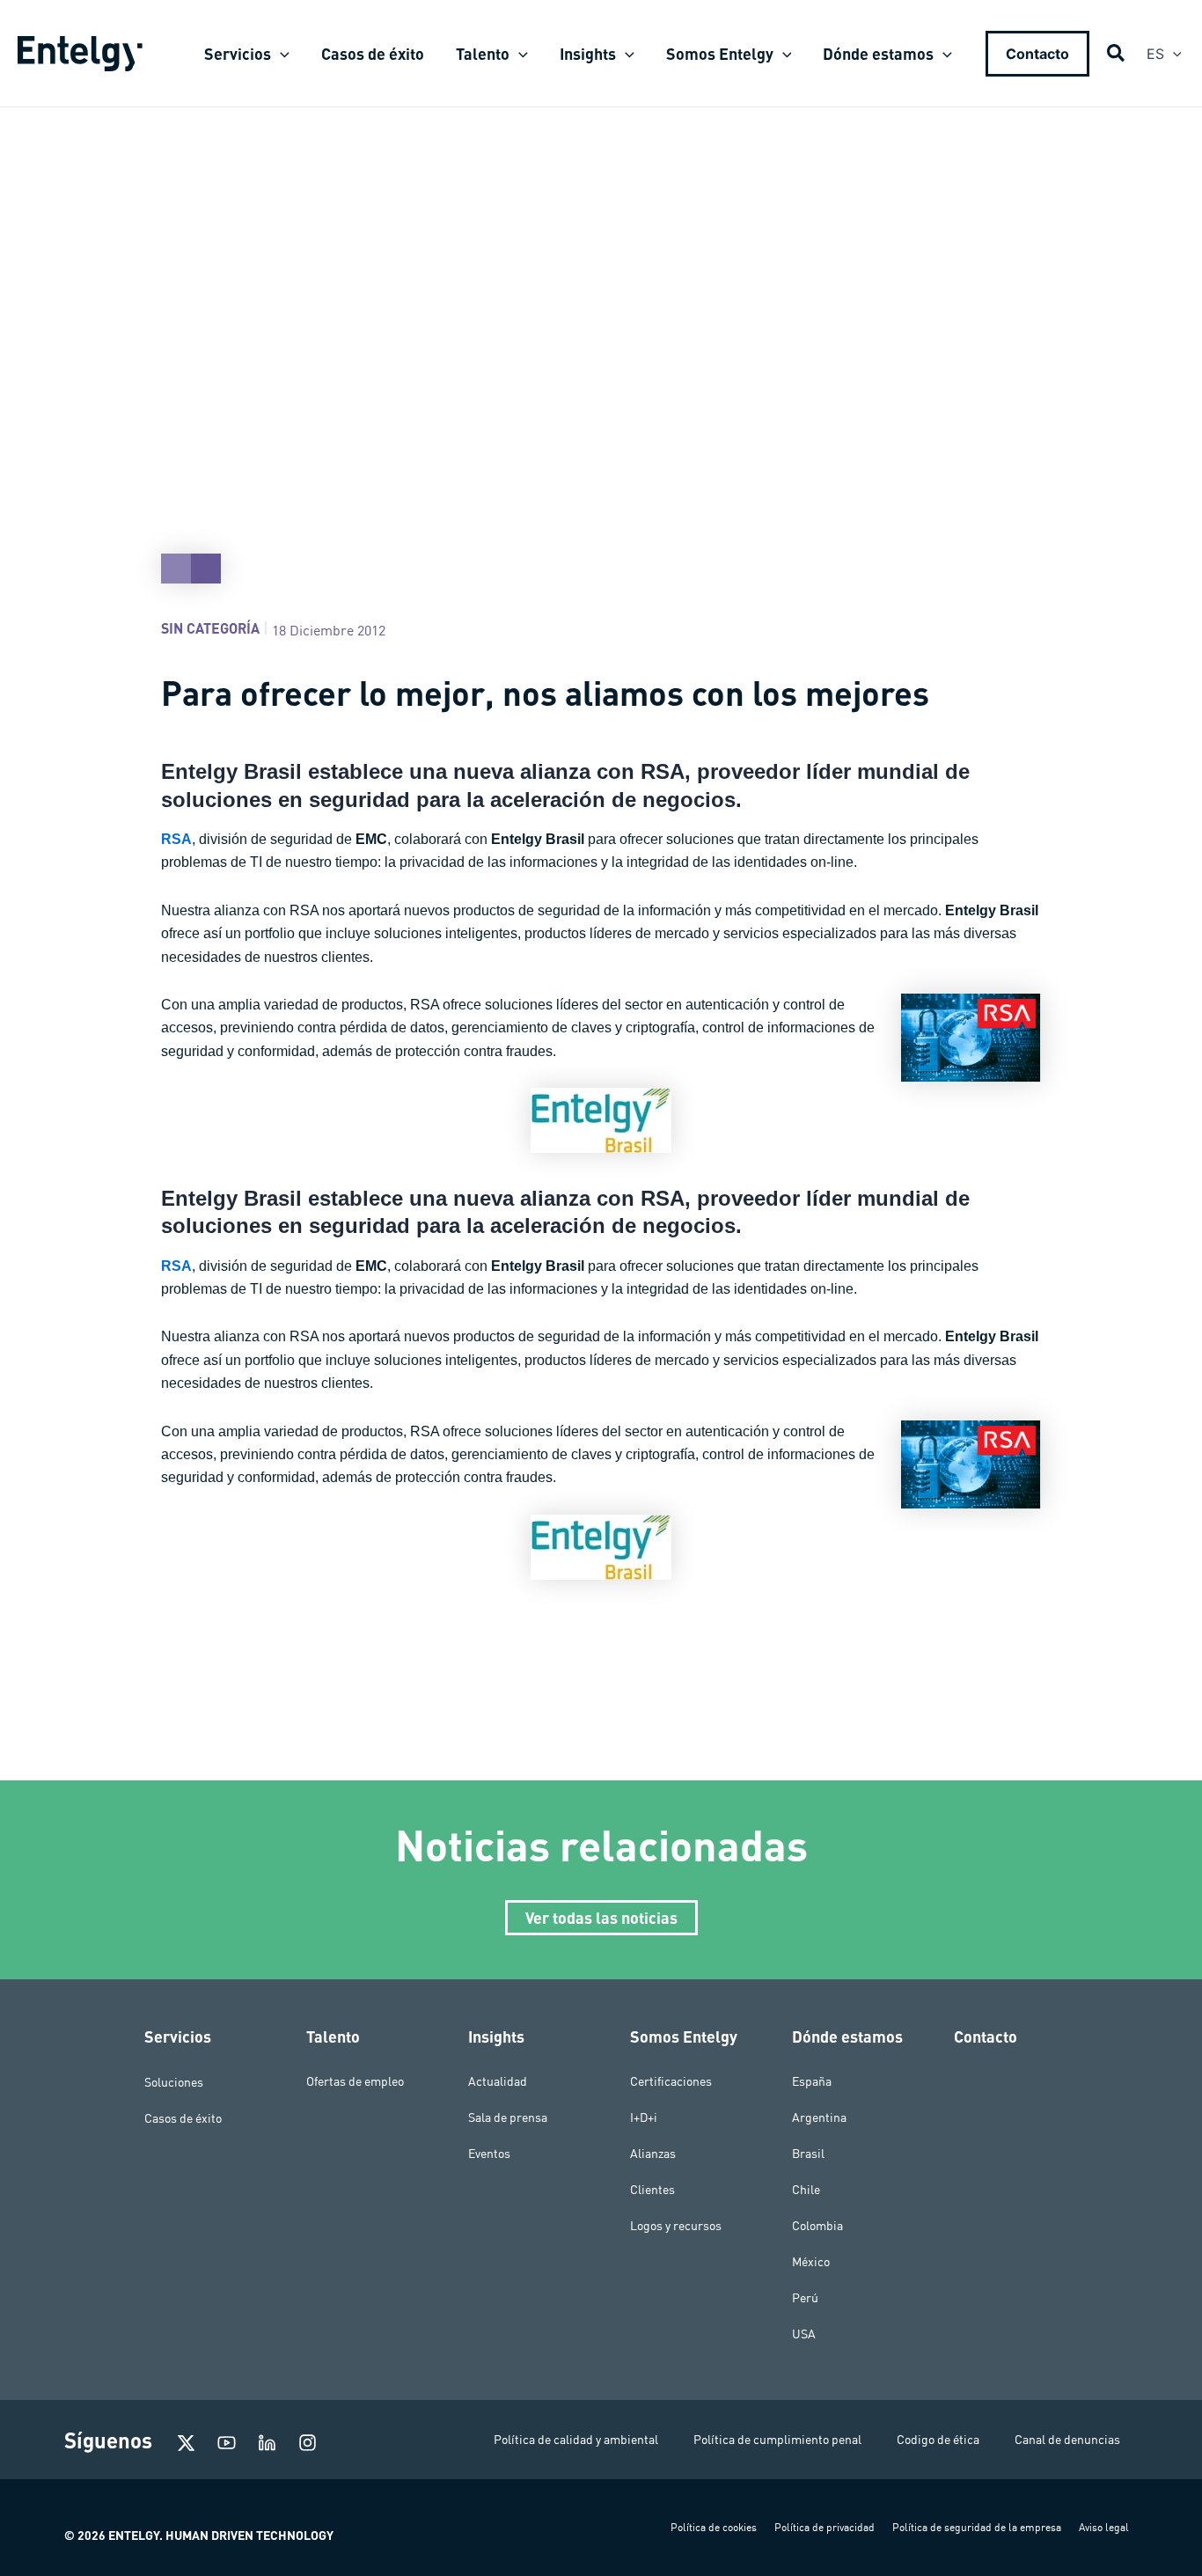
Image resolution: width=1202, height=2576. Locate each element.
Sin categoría (210, 628)
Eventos (489, 2154)
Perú (805, 2298)
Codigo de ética (938, 2440)
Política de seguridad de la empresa (977, 2527)
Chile (806, 2190)
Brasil (808, 2154)
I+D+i (644, 2117)
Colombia (817, 2226)
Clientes (652, 2190)
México (811, 2262)
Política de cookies (714, 2527)
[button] (280, 54)
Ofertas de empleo (355, 2081)
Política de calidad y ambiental (576, 2440)
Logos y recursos (676, 2226)
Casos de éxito (183, 2117)
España (812, 2081)
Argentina (819, 2117)
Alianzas (653, 2154)
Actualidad (498, 2081)
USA (804, 2334)
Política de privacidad (825, 2527)
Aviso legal (1104, 2527)
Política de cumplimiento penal (777, 2440)
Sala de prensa (508, 2117)
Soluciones (174, 2081)
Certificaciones (671, 2081)
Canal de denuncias (1067, 2440)
